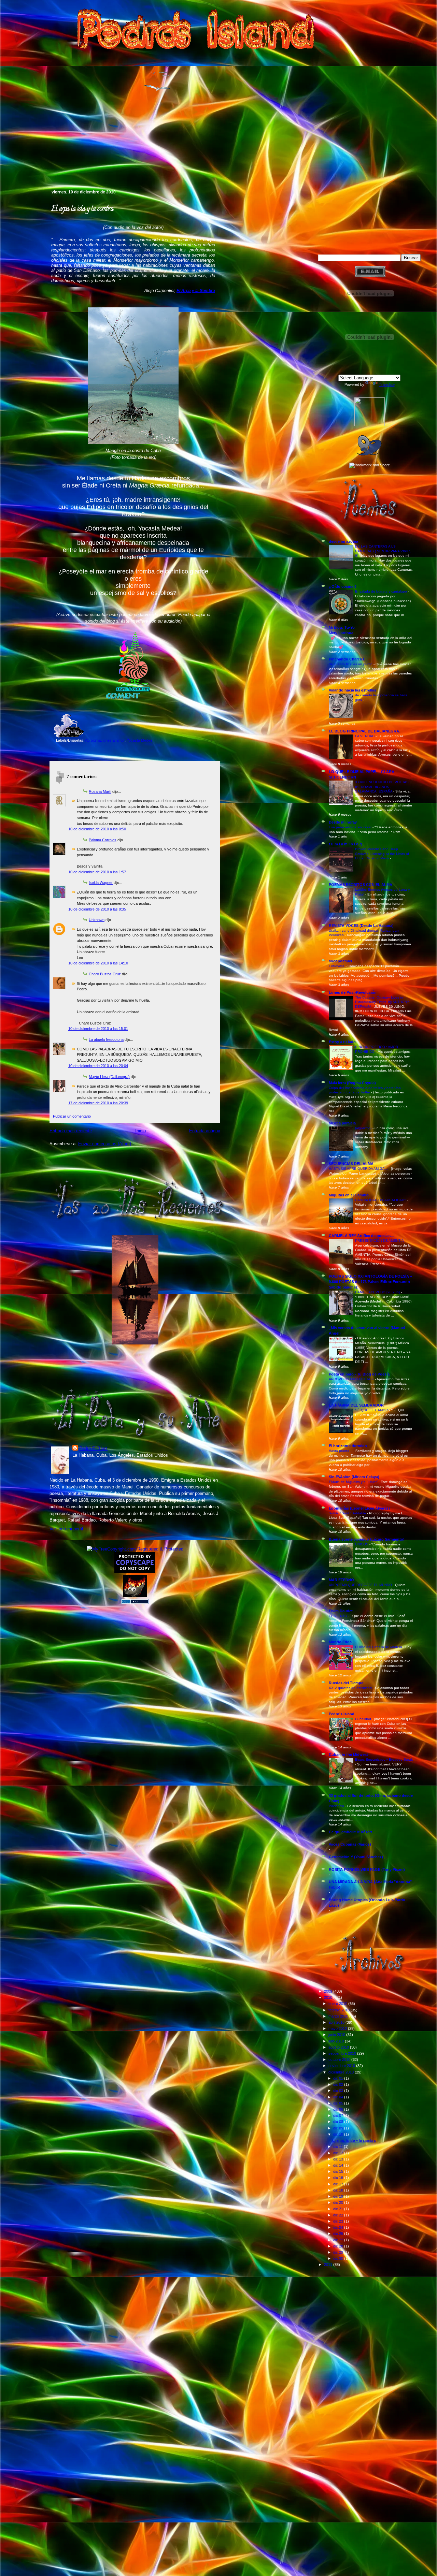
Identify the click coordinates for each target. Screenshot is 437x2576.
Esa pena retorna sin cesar (351, 827)
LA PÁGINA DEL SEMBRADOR (356, 1405)
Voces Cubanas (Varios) (350, 1844)
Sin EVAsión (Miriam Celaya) (354, 1477)
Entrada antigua (205, 1131)
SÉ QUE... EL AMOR (372, 1410)
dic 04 (339, 2097)
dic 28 (339, 2246)
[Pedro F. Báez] (370, 425)
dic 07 (339, 2115)
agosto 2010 (339, 2047)
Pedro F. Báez (93, 1448)
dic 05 (339, 2103)
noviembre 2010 (342, 2066)
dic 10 (339, 2134)
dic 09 (339, 2128)
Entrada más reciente (71, 1131)
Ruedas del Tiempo (346, 1683)
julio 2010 (337, 2041)
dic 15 (339, 2171)
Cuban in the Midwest (348, 1755)
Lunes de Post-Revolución (353, 992)
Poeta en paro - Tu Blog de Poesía (359, 1374)
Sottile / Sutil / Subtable (348, 1513)
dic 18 (339, 2190)
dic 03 (339, 2091)
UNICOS (362, 1544)
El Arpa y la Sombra (196, 291)
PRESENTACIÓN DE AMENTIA (380, 1241)
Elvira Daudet (341, 1611)
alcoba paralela (342, 1123)
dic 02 (339, 2084)
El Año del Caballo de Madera (379, 1647)
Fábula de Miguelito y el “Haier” (354, 1482)
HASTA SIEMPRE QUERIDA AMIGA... (359, 1169)
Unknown (97, 920)
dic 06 (339, 2109)
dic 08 (339, 2122)
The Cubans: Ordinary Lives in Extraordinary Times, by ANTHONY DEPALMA (382, 1002)
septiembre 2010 (343, 2053)
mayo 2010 (338, 2028)
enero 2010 (338, 2004)
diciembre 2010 (342, 2072)
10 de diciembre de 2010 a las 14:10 (98, 963)
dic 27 (339, 2240)
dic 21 (339, 2209)
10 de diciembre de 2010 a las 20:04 (98, 1066)
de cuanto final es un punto (351, 664)
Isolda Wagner (101, 883)
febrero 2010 (340, 2010)
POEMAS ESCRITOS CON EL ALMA (361, 885)
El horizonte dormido (348, 1446)
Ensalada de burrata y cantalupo (382, 591)
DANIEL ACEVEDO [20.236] (378, 1292)
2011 (329, 2265)
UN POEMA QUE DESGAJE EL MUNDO (361, 1585)
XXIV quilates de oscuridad (351, 1688)
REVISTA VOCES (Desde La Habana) (361, 926)
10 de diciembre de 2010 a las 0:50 (97, 829)
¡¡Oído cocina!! (342, 586)
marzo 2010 (339, 2016)
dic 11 (339, 2146)
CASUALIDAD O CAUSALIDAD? (381, 1200)
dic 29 (339, 2252)
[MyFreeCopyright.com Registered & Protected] (135, 1549)
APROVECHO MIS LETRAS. (352, 1379)
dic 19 (339, 2196)
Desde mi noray (343, 822)
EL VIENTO (339, 1616)
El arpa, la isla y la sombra (82, 209)
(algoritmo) (364, 1128)
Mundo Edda (340, 1642)
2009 (329, 1991)
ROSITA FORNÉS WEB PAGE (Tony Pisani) (367, 1869)
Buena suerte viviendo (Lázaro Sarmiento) (367, 1539)
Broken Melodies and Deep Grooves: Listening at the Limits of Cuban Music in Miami (382, 854)
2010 (329, 1997)
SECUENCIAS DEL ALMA (351, 1164)
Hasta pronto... (341, 1451)
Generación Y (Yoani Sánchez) (356, 1857)
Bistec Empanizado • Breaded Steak (384, 1759)
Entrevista (337, 966)
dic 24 (339, 2227)
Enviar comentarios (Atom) (105, 1144)
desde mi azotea (343, 541)
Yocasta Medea (139, 740)
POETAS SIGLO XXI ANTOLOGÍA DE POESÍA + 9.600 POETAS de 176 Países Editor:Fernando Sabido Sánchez (370, 1282)
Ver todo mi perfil (66, 1529)
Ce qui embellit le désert (350, 1832)
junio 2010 (337, 2035)
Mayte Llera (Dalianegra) (109, 1077)
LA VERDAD (365, 736)
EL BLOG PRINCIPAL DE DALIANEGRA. (364, 731)
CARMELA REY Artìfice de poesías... (361, 1236)
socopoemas (340, 961)
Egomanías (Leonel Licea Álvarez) (359, 1508)
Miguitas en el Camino (349, 1195)
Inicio (140, 1131)
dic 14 (339, 2165)
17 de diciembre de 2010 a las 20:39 (98, 1103)
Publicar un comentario (72, 1116)
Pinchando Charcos (347, 659)
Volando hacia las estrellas (353, 690)
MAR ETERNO (341, 1580)
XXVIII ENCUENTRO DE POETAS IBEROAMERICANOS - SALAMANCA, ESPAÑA (382, 787)
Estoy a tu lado (342, 1042)
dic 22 (339, 2215)
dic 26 (339, 2233)
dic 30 (339, 2258)
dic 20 (339, 2202)
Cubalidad (364, 1719)
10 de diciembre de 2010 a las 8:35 (97, 909)
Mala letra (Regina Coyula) (352, 1083)
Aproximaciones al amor (105, 740)
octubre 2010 (340, 2060)
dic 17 (339, 2184)
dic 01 (339, 2078)
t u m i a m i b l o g (345, 844)
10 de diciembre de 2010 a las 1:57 (97, 872)
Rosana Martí (100, 791)
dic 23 (339, 2221)
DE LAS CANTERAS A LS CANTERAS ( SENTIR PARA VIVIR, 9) (383, 551)
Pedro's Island (39, 160)
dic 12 (339, 2153)
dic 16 (339, 2178)
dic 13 (339, 2159)
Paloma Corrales (103, 840)
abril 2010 (337, 2022)
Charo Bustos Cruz (105, 974)
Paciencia (337, 1806)
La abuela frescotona (106, 1039)
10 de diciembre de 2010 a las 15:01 (98, 1029)
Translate (387, 384)
